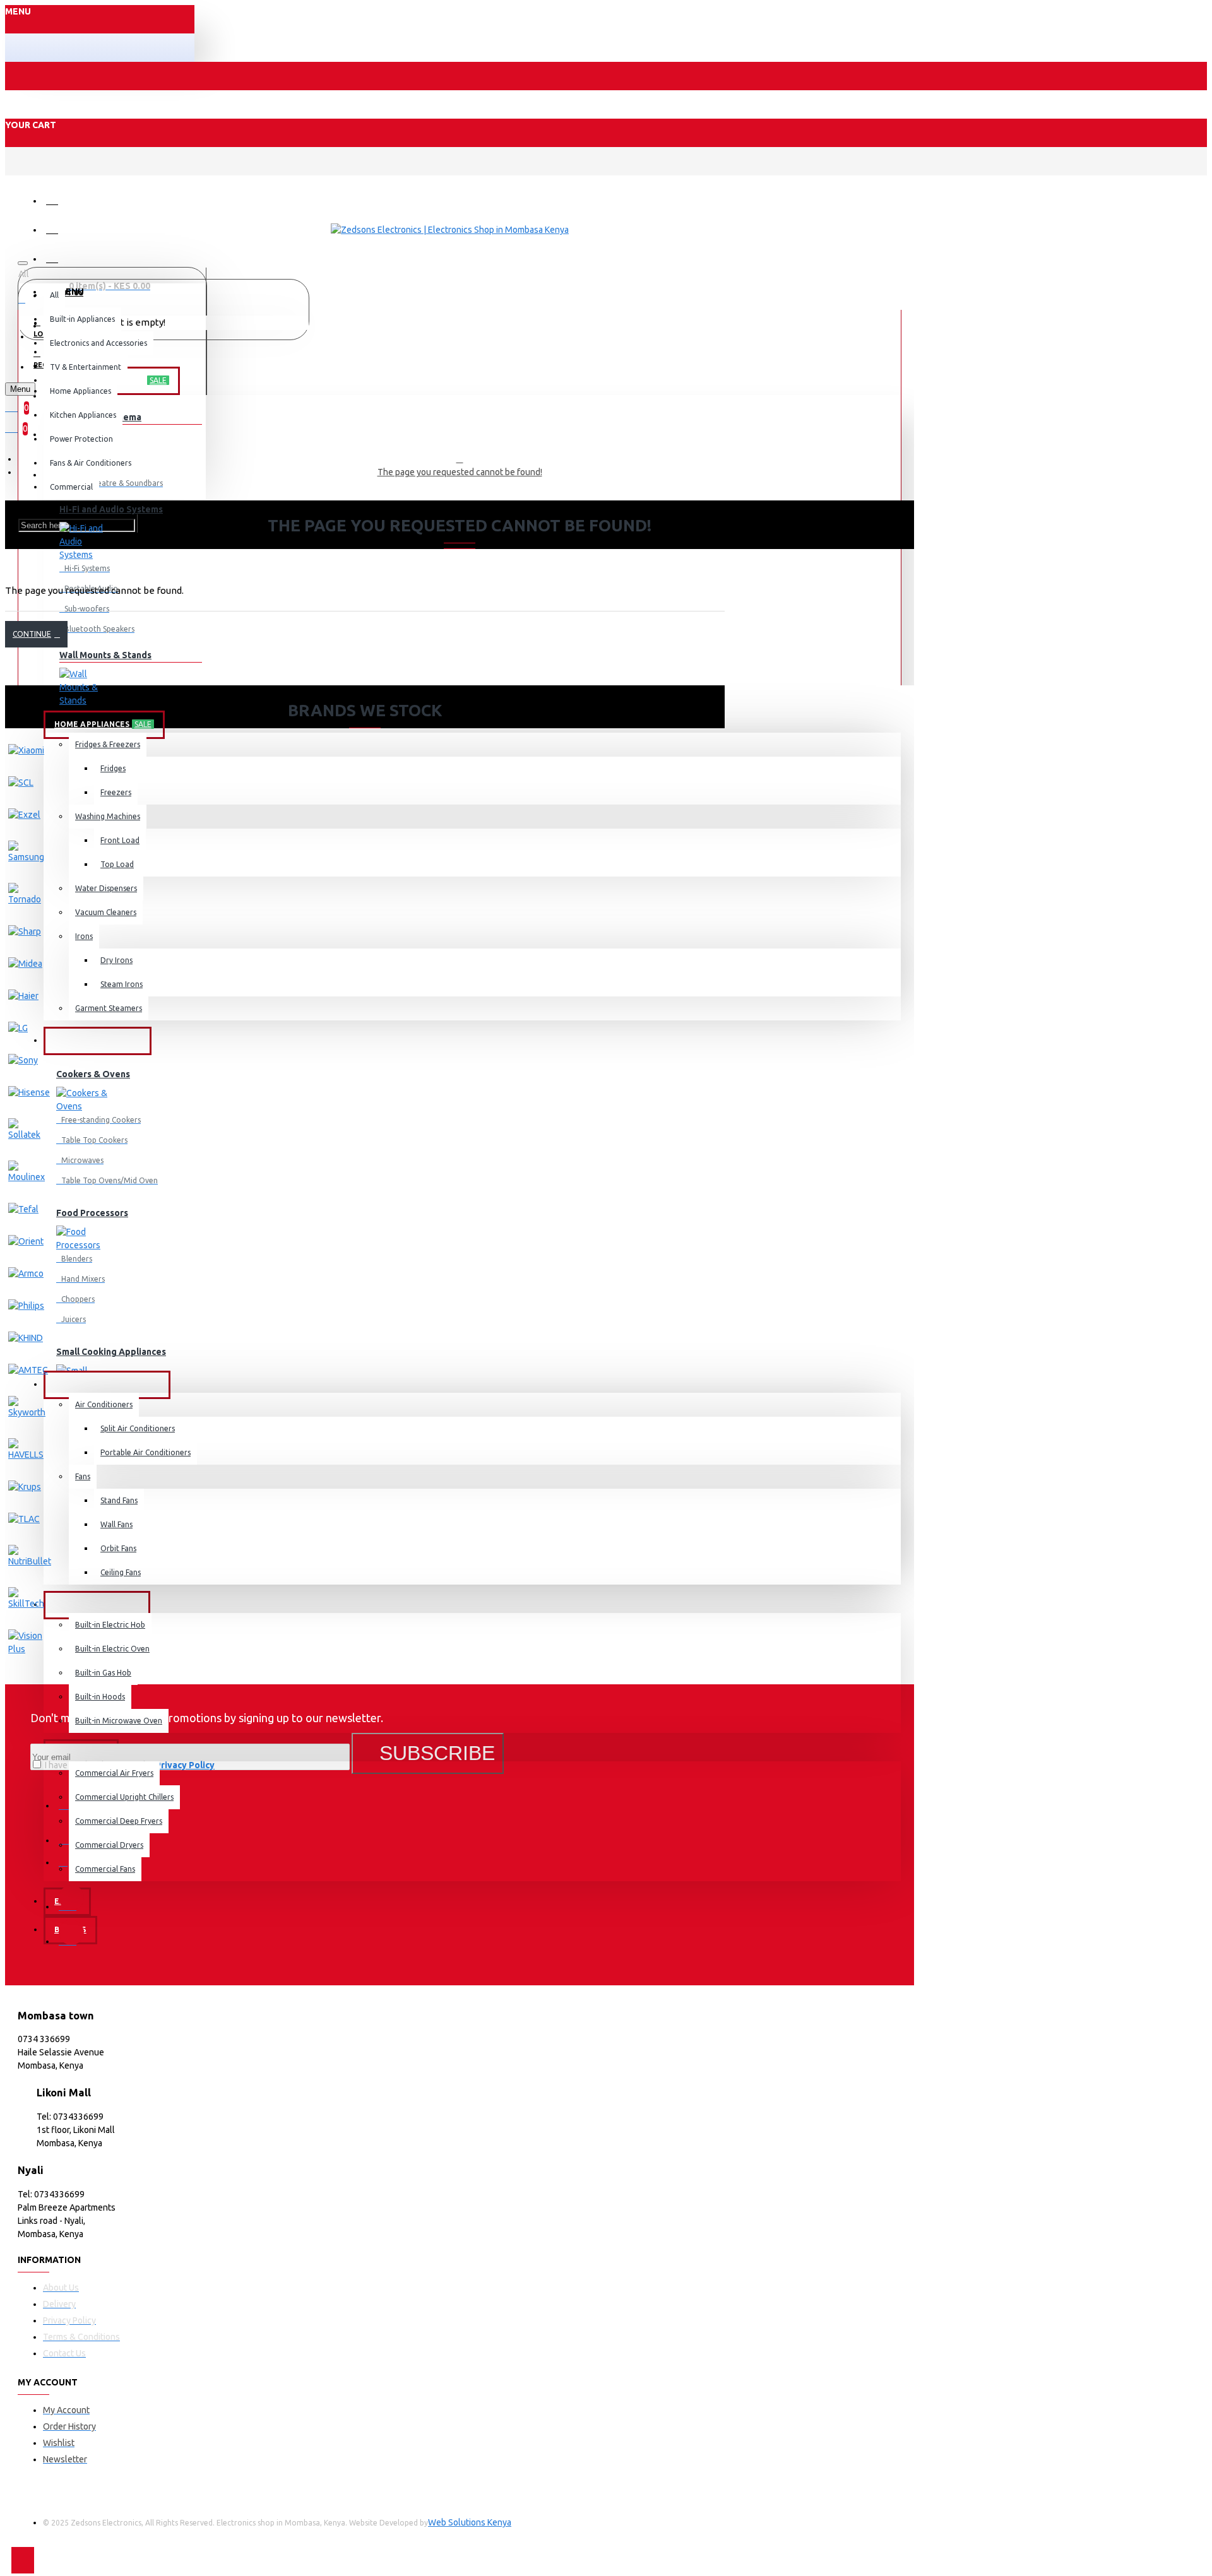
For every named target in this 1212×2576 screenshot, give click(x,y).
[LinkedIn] (71, 1898)
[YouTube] (71, 1932)
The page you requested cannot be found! (460, 472)
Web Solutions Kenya (470, 2522)
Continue (32, 634)
